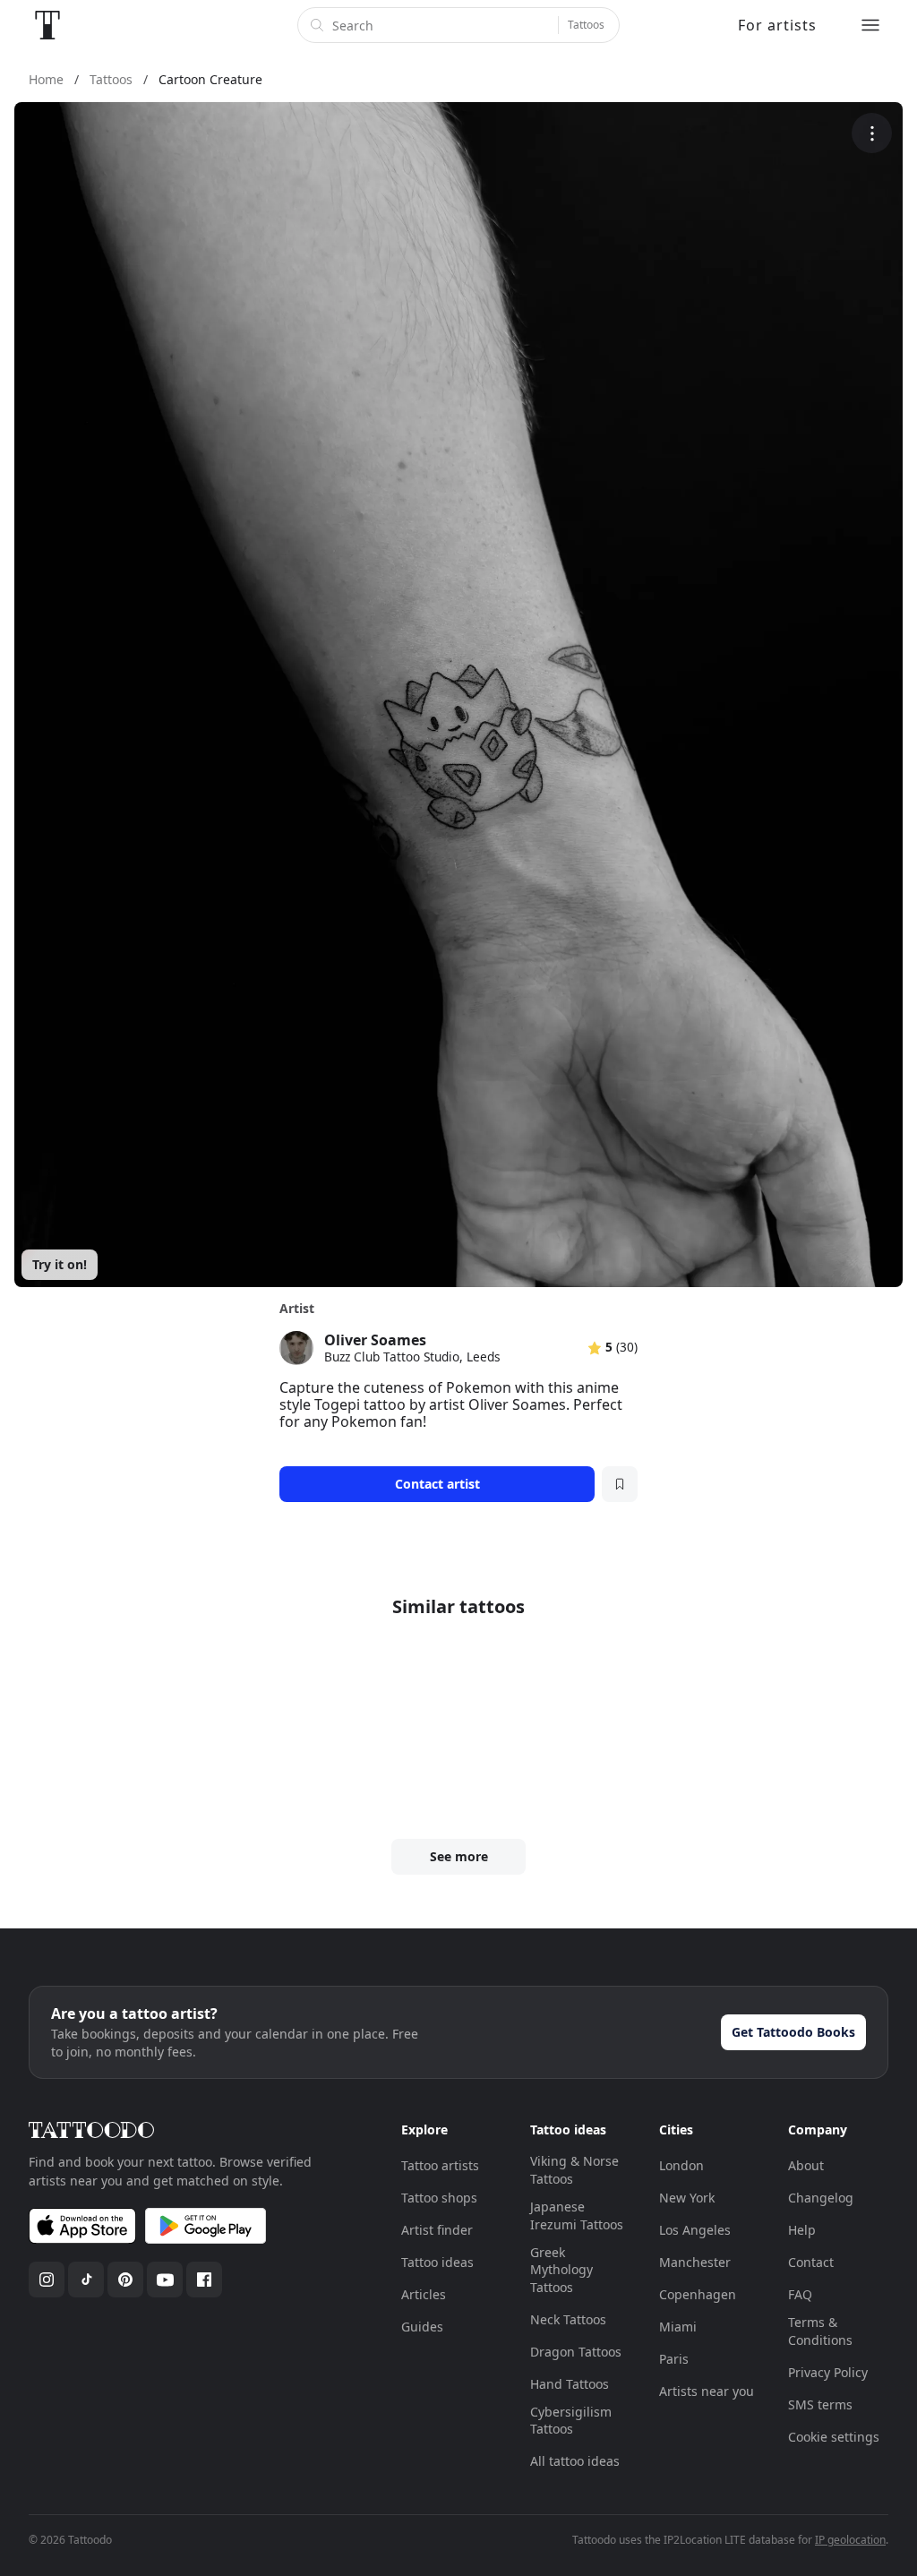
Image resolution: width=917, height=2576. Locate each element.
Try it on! (60, 1264)
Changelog (821, 2198)
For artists (777, 25)
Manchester (695, 2262)
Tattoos (586, 25)
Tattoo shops (439, 2198)
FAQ (800, 2294)
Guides (422, 2327)
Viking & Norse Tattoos (574, 2170)
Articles (424, 2294)
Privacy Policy (828, 2372)
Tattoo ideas (437, 2262)
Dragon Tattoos (576, 2352)
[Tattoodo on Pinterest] (125, 2280)
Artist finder (437, 2230)
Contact (811, 2262)
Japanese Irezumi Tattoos (577, 2215)
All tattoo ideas (575, 2461)
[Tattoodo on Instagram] (47, 2280)
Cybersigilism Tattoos (571, 2421)
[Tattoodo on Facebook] (204, 2280)
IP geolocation (850, 2540)
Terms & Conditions (820, 2331)
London (681, 2165)
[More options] (872, 133)
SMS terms (820, 2404)
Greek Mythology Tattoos (561, 2270)
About (806, 2165)
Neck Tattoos (568, 2319)
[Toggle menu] (870, 25)
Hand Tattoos (570, 2384)
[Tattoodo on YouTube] (165, 2280)
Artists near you (707, 2391)
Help (802, 2230)
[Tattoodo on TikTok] (86, 2280)
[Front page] (47, 25)
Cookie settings (834, 2437)
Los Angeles (695, 2230)
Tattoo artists (440, 2165)
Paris (674, 2359)
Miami (678, 2327)
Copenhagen (698, 2294)
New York (687, 2198)
